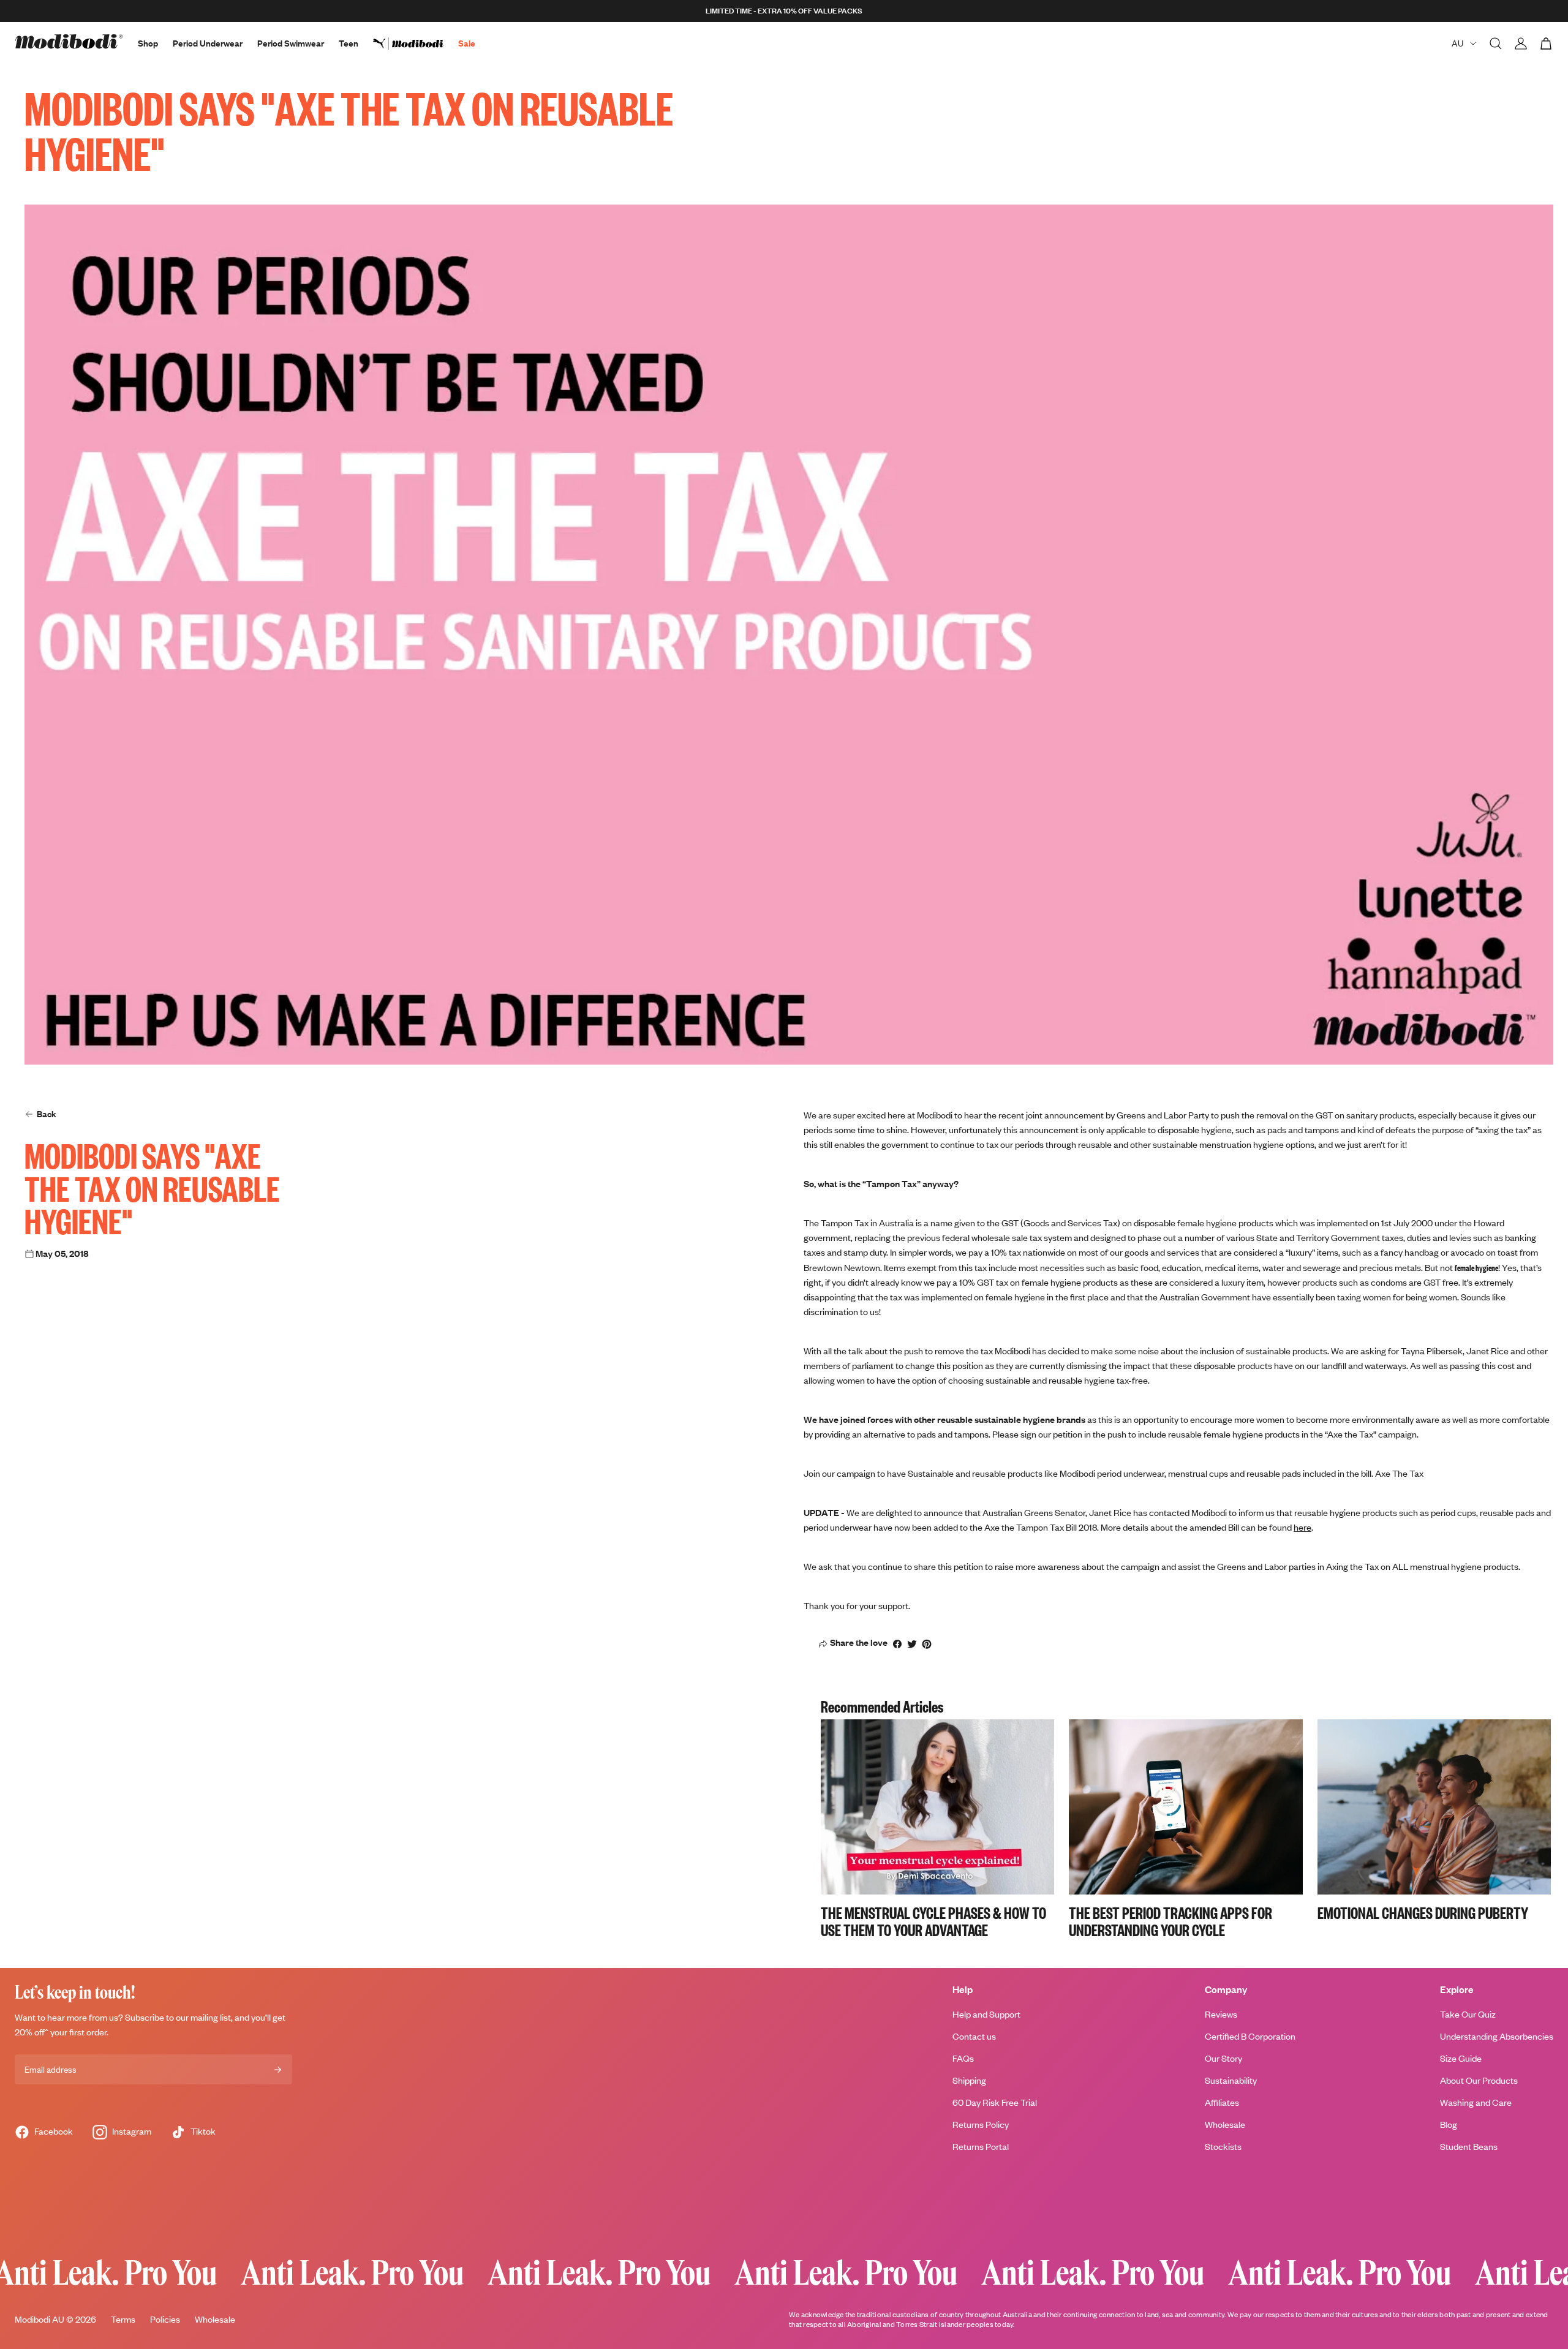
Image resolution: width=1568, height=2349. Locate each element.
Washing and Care (1476, 2102)
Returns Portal (981, 2147)
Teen (349, 43)
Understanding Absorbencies (1497, 2036)
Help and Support (986, 2014)
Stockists (1223, 2147)
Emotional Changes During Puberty (1423, 1912)
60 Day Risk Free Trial (995, 2102)
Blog (1449, 2125)
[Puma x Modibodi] (416, 43)
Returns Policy (981, 2125)
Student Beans (1469, 2147)
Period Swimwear (291, 43)
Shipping (969, 2080)
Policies (165, 2319)
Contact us (974, 2036)
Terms (123, 2319)
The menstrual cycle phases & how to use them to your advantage (933, 1921)
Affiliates (1222, 2102)
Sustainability (1231, 2080)
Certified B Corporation (1250, 2036)
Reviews (1221, 2014)
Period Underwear (208, 43)
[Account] (1521, 43)
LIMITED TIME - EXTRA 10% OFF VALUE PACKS (784, 11)
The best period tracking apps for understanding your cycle (1170, 1921)
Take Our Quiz (1468, 2014)
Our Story (1223, 2058)
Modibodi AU (40, 2319)
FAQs (963, 2058)
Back (47, 1114)
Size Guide (1461, 2058)
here (1302, 1527)
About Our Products (1479, 2080)
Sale (467, 43)
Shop (148, 43)
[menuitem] (416, 43)
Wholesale (1225, 2125)
